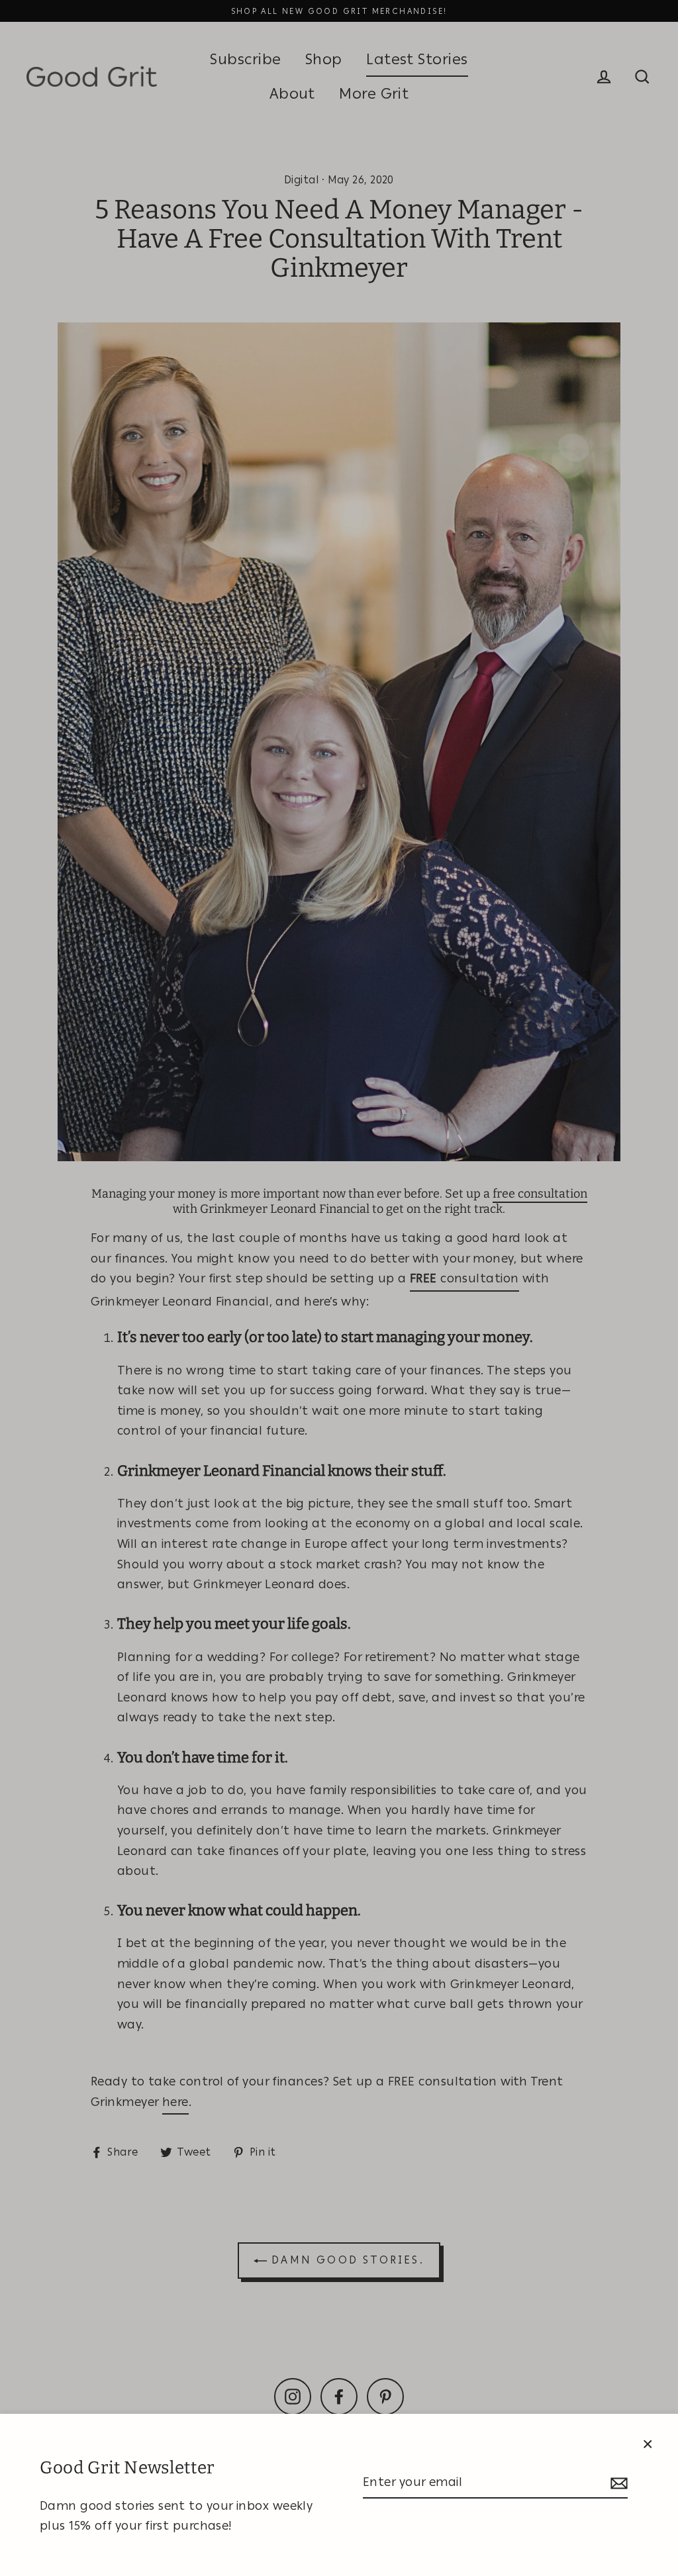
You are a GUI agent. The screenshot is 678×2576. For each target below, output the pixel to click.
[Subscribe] (617, 2483)
